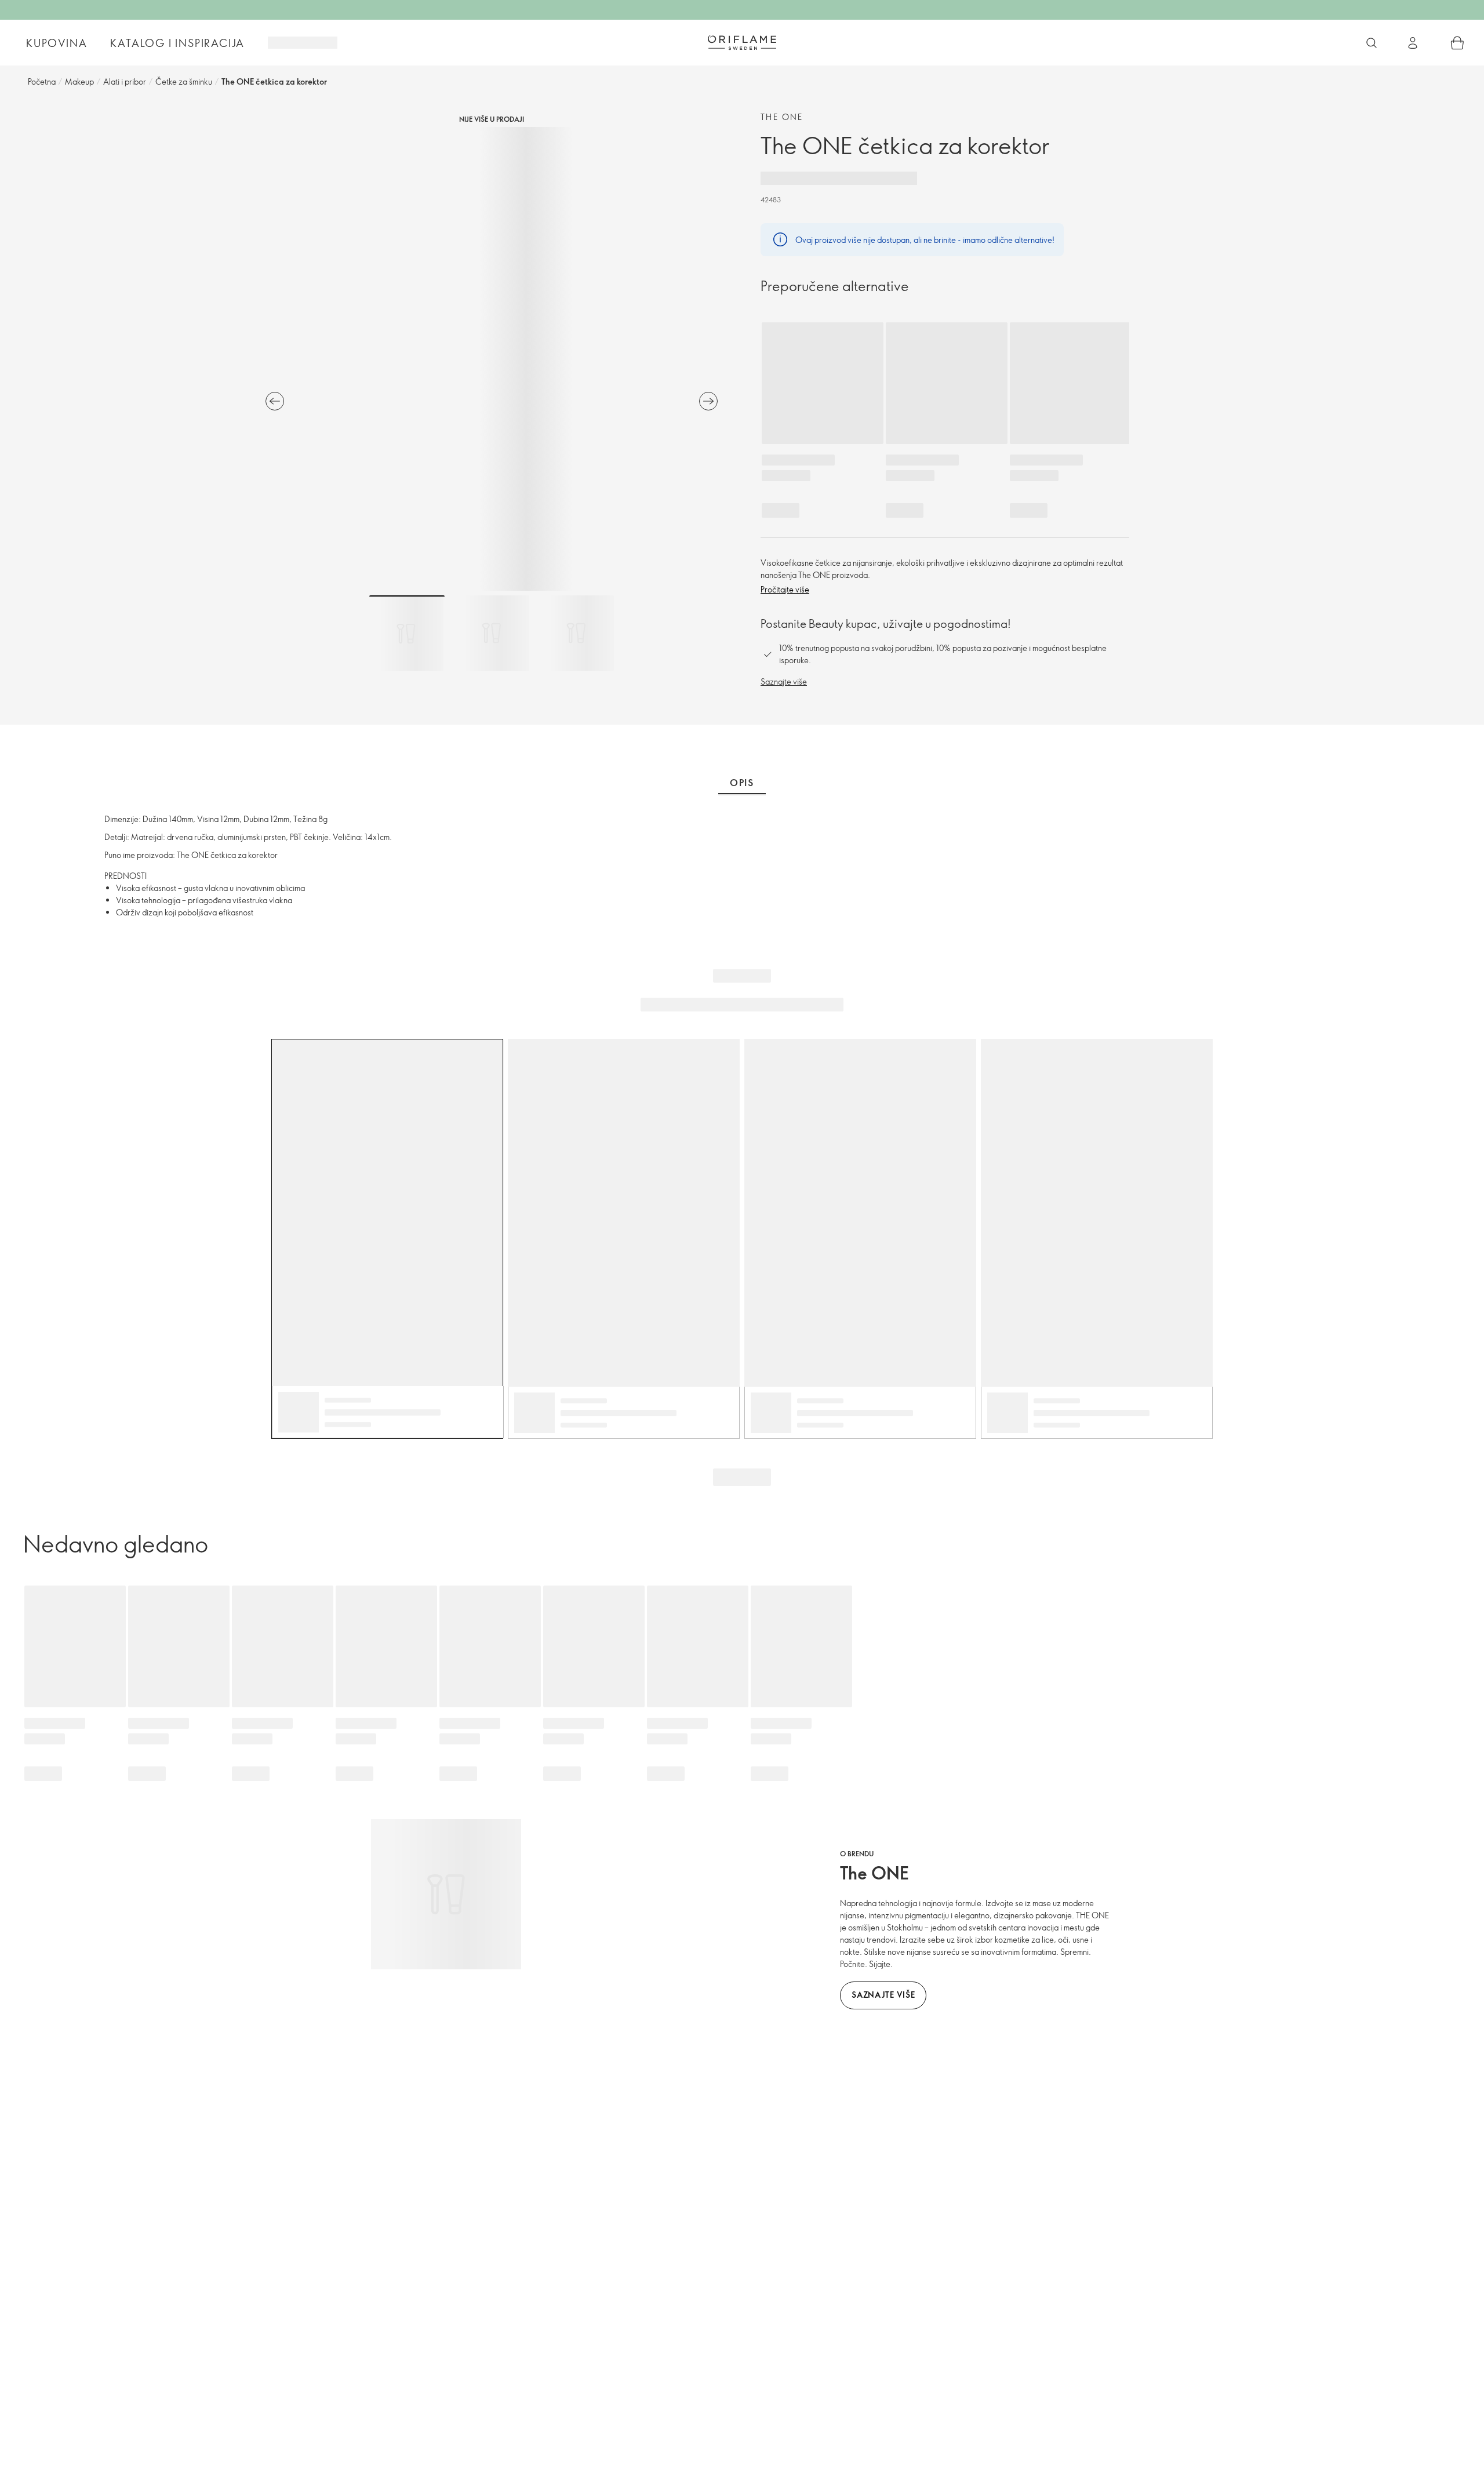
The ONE (782, 117)
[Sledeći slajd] (708, 401)
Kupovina (57, 43)
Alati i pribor (125, 81)
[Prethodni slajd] (275, 401)
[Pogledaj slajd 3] (576, 633)
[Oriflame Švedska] (742, 42)
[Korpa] (1457, 43)
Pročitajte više (785, 589)
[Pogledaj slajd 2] (492, 633)
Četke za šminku (184, 81)
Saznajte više (784, 681)
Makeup (79, 81)
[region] (492, 359)
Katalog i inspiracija (177, 43)
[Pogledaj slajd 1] (407, 633)
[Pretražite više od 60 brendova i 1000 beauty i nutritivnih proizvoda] (1372, 43)
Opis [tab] (742, 783)
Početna (42, 81)
